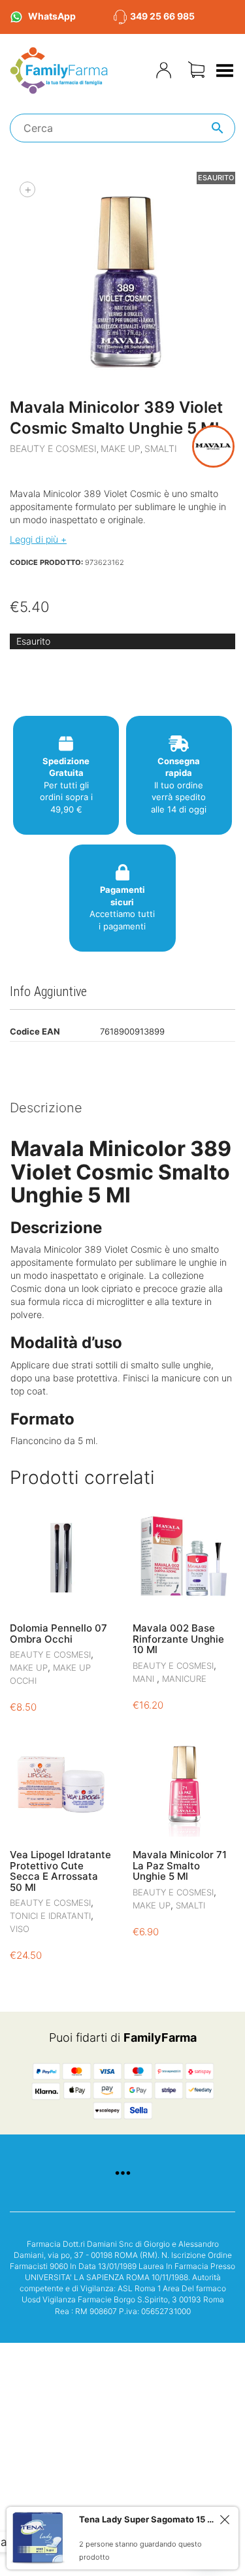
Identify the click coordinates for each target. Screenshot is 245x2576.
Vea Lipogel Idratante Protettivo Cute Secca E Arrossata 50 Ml (60, 1871)
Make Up (121, 448)
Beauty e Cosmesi (53, 448)
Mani (145, 1679)
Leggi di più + (38, 539)
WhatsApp (52, 16)
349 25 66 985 (162, 16)
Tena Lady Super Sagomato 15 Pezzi (147, 2519)
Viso (20, 1929)
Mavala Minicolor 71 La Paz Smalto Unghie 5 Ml (180, 1865)
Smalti (161, 448)
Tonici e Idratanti (50, 1916)
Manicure (184, 1679)
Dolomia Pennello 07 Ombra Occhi (58, 1634)
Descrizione (46, 1108)
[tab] (122, 1109)
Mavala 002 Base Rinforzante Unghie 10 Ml (178, 1639)
